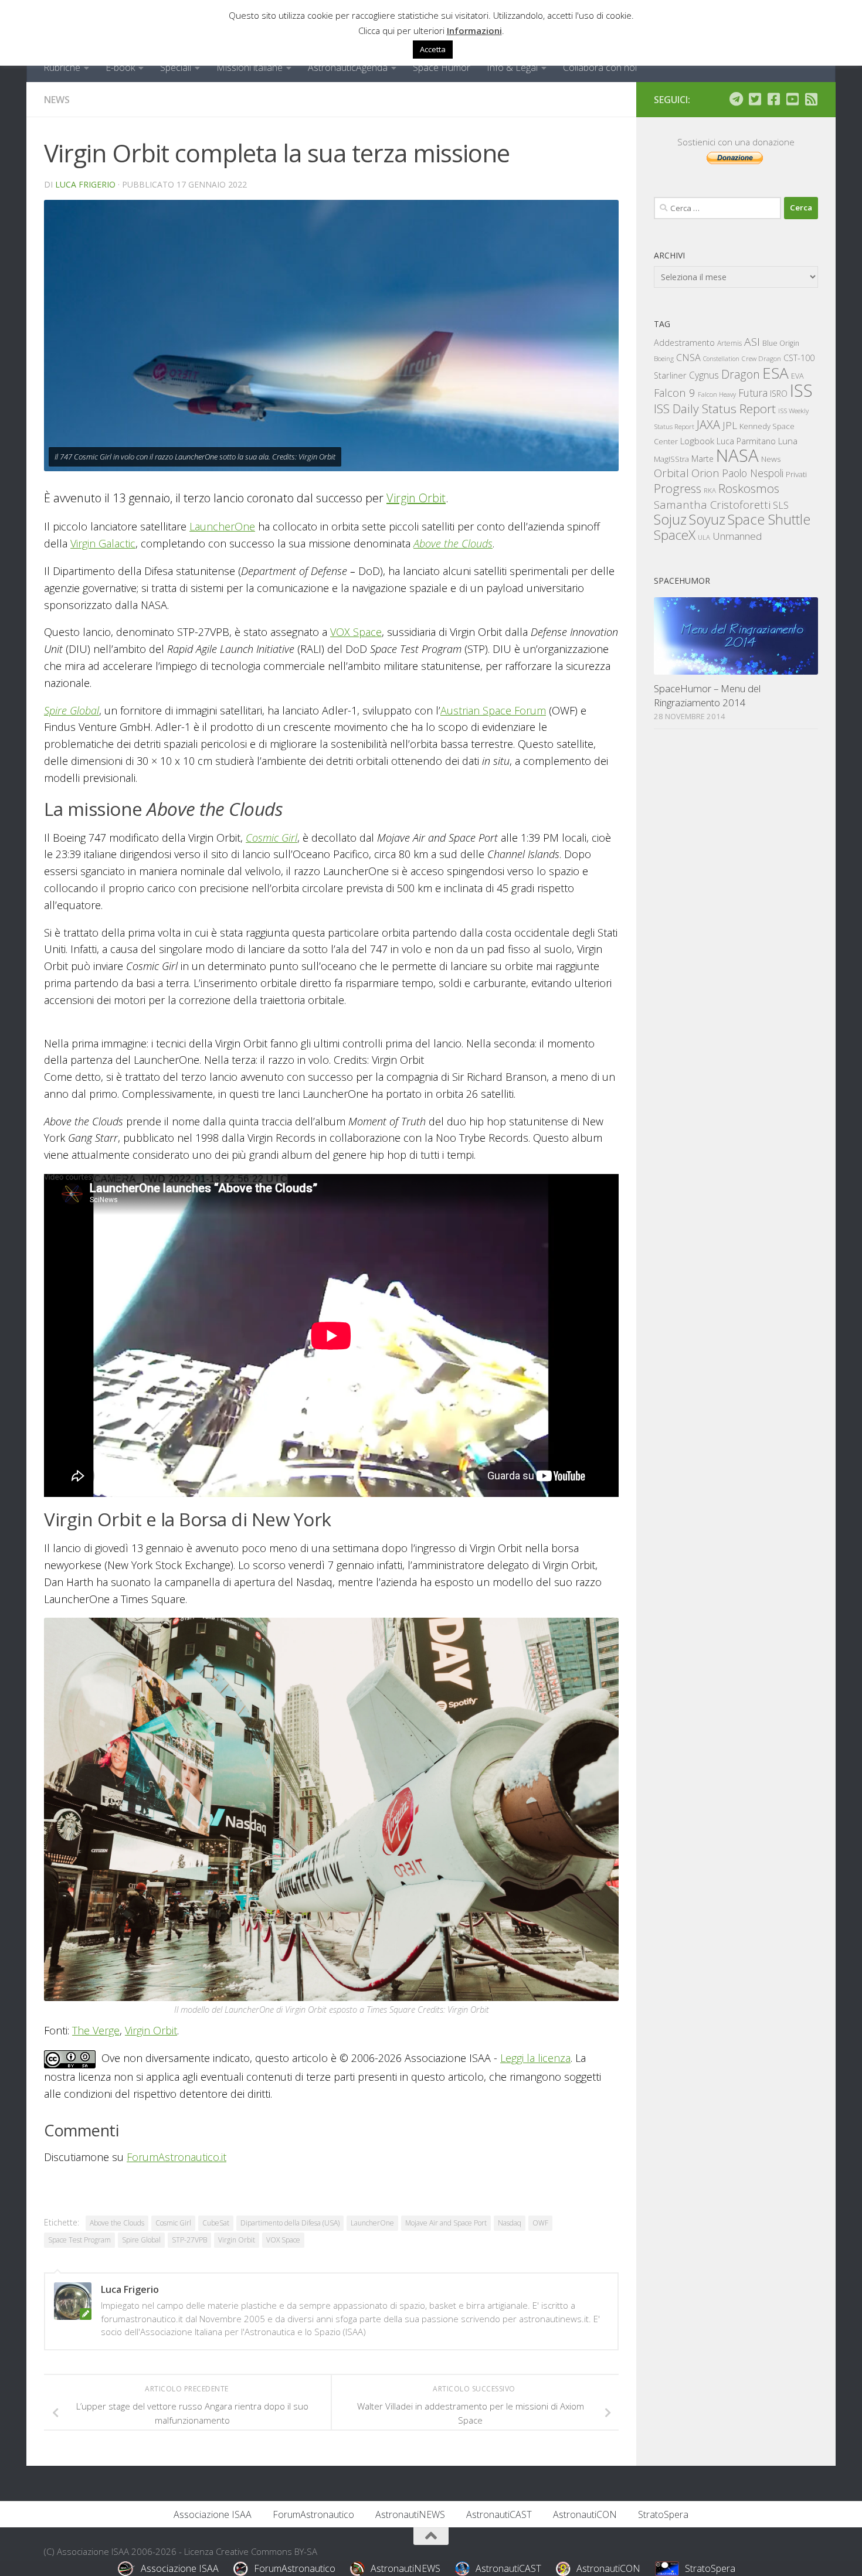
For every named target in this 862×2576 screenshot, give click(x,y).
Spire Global (72, 710)
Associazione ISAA (213, 2514)
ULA (704, 537)
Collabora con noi (600, 67)
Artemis (729, 343)
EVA (797, 376)
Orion (705, 473)
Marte (703, 459)
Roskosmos (749, 488)
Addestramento (684, 343)
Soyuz (707, 519)
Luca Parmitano (746, 441)
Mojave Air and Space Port (446, 2223)
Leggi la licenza (535, 2058)
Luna (788, 441)
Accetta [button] (433, 49)
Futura (753, 393)
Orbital (671, 473)
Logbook (697, 441)
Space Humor (442, 67)
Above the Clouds (453, 543)
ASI (752, 342)
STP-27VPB (189, 2240)
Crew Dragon (761, 358)
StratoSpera (663, 2514)
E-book (120, 67)
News (57, 100)
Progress (678, 488)
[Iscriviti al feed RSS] (811, 99)
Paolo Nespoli (753, 473)
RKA (710, 490)
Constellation (721, 359)
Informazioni (474, 30)
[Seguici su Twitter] (755, 99)
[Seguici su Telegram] (736, 99)
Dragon (741, 374)
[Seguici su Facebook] (773, 99)
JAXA (708, 425)
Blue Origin (781, 343)
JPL (730, 425)
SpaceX (675, 535)
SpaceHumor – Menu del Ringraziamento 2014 (707, 695)
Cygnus (704, 375)
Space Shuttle (769, 519)
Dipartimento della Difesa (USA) (290, 2223)
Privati (796, 474)
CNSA (688, 358)
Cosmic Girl (272, 838)
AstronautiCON (585, 2514)
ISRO (779, 394)
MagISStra (671, 459)
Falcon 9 (675, 392)
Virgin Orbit (416, 498)
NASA (737, 455)
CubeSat (216, 2223)
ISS (801, 390)
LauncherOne (222, 526)
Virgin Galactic (103, 543)
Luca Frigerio (85, 184)
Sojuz (670, 519)
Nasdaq (510, 2223)
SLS (781, 505)
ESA (776, 373)
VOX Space (356, 632)
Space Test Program (79, 2240)
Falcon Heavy (717, 394)
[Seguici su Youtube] (792, 99)
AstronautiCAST (499, 2514)
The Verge (96, 2030)
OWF (540, 2223)
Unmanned (737, 536)
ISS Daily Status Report (715, 409)
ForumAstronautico (313, 2514)
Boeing (664, 358)
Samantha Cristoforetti (712, 504)
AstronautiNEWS (410, 2514)
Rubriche (62, 67)
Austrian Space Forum (493, 710)
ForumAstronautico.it (177, 2157)
